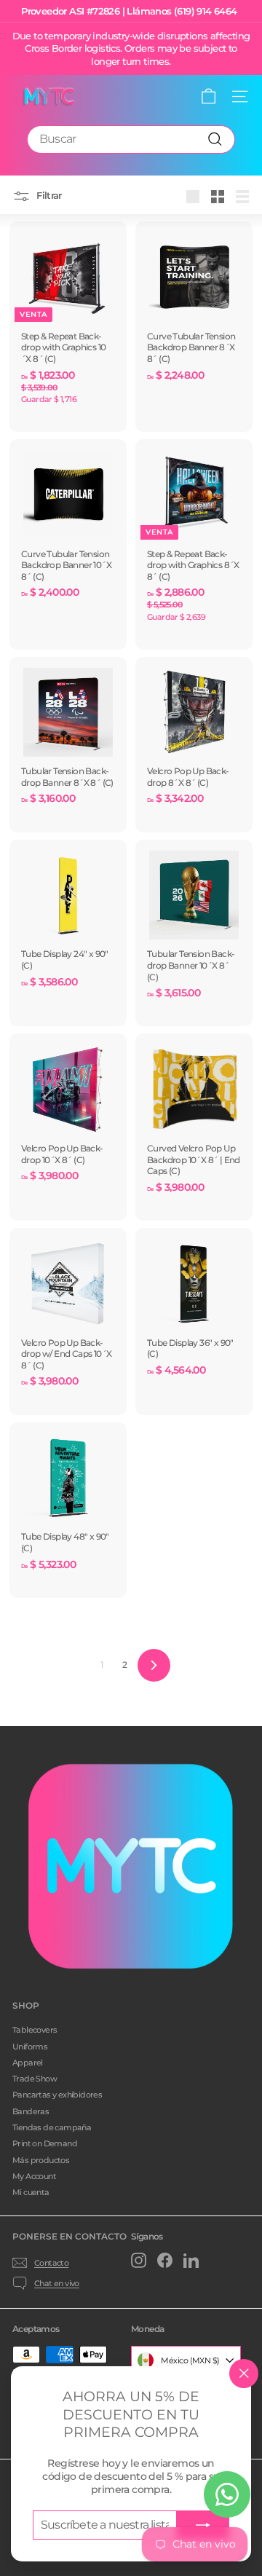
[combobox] (131, 139)
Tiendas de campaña (52, 2127)
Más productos (41, 2160)
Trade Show (35, 2079)
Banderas (31, 2111)
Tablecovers (35, 2030)
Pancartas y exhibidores (57, 2095)
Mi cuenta (31, 2192)
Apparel (28, 2063)
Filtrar (48, 196)
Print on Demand (45, 2143)
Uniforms (30, 2047)
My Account (34, 2176)
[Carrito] (209, 96)
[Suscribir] (203, 2525)
